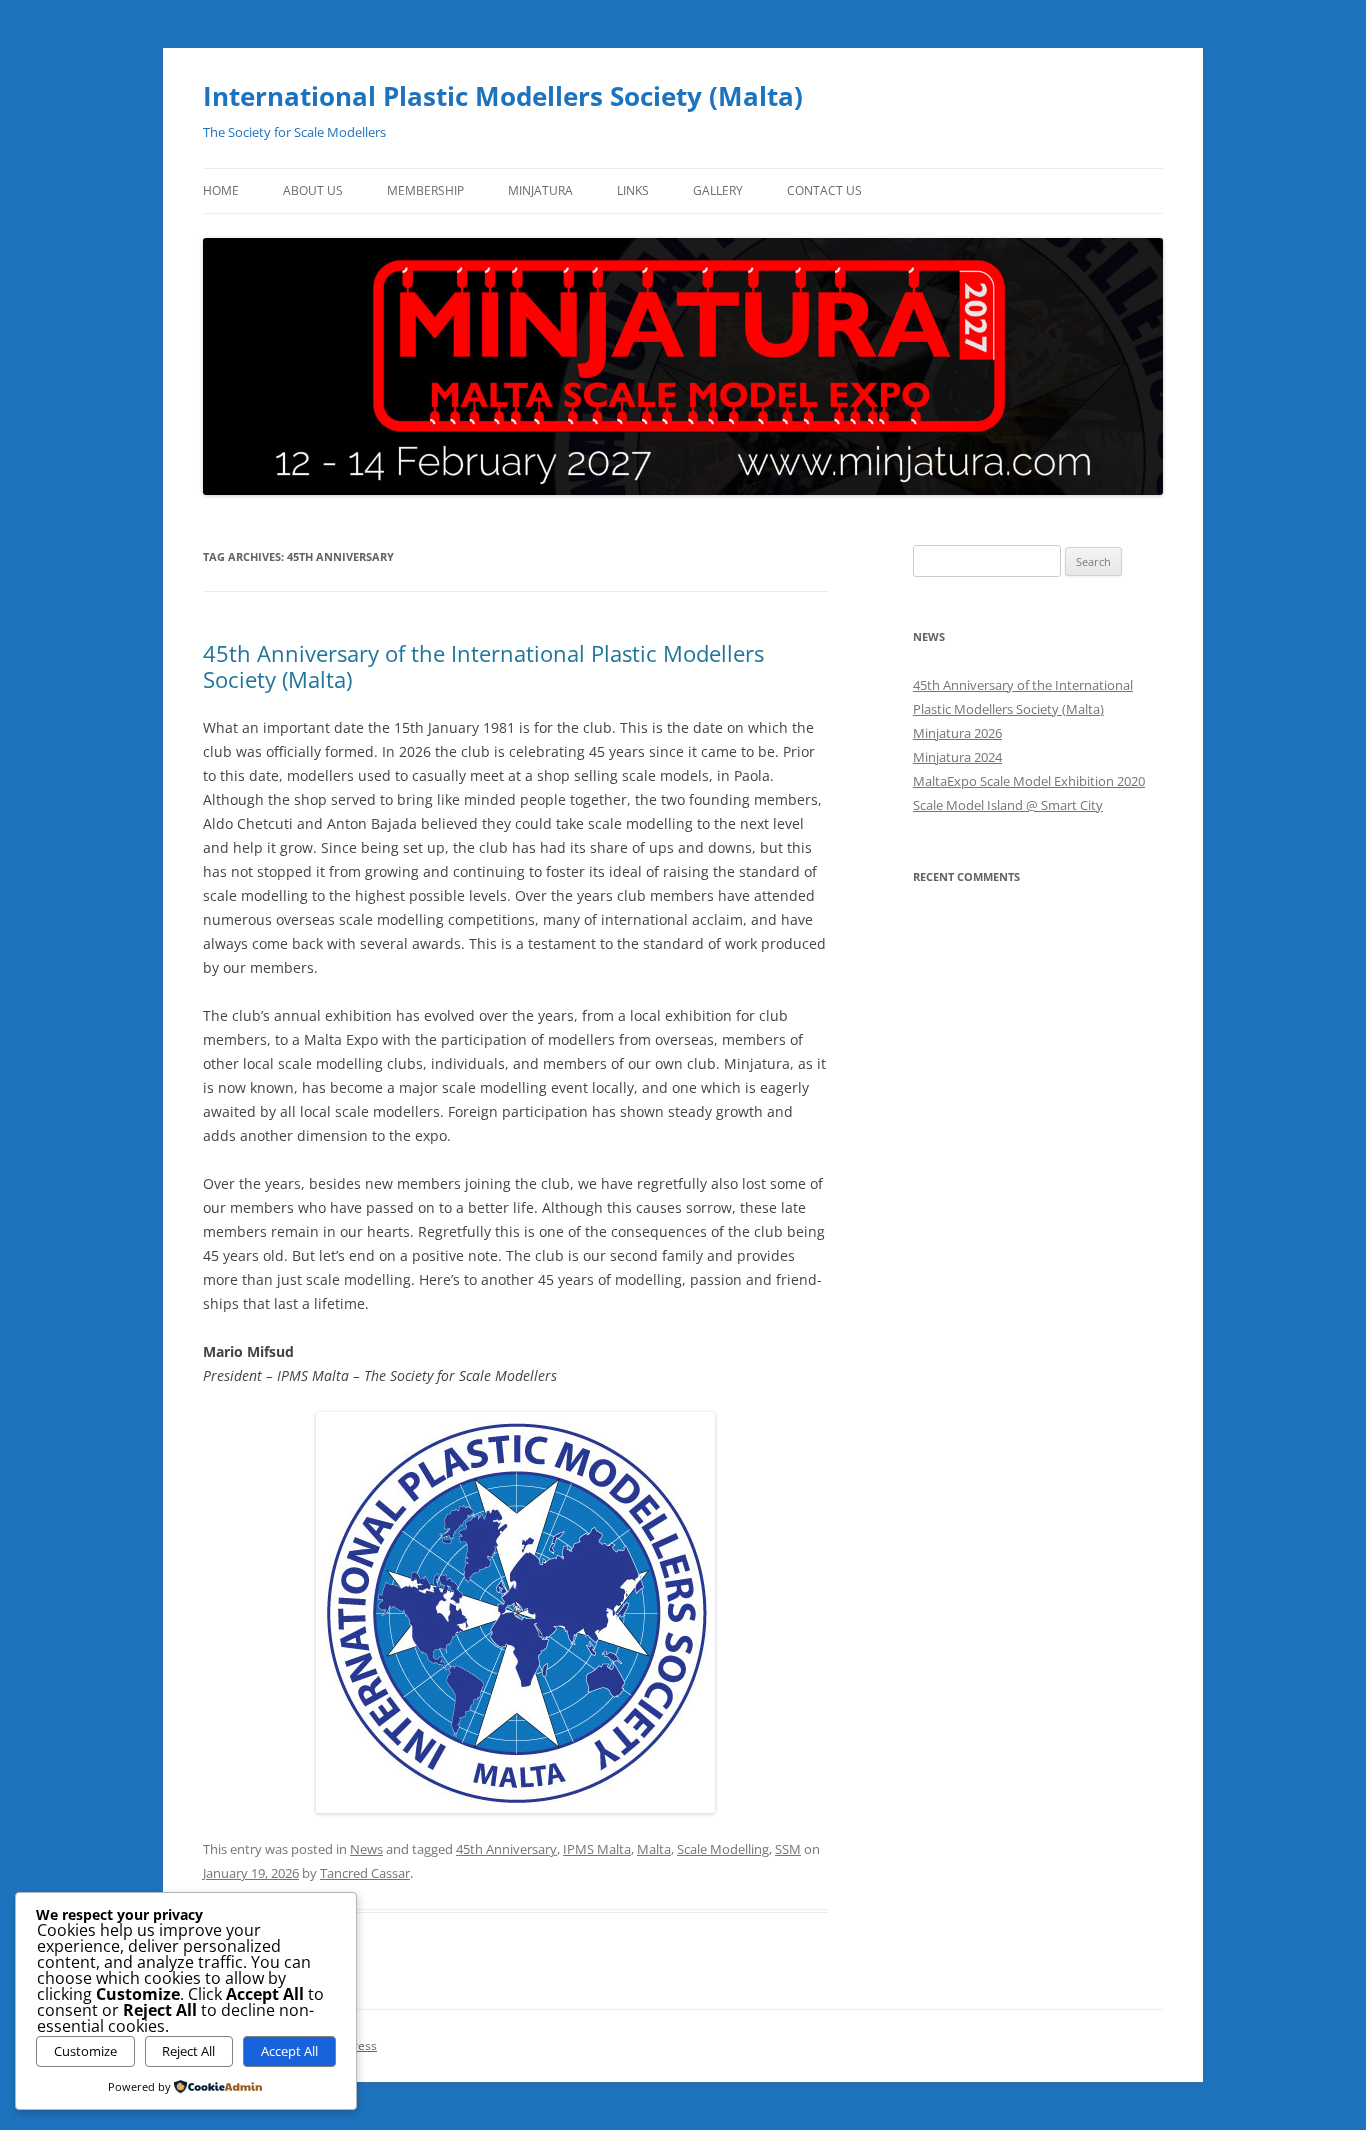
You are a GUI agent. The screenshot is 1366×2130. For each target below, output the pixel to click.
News (366, 1849)
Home (221, 190)
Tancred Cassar (365, 1873)
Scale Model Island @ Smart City (1008, 805)
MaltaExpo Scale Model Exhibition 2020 (1029, 781)
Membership (425, 190)
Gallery (718, 190)
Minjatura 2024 (957, 757)
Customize (85, 2051)
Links (633, 190)
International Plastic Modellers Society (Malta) (503, 96)
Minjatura (540, 190)
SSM (788, 1849)
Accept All (289, 2051)
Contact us (824, 190)
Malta (654, 1849)
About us (313, 190)
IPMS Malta (597, 1849)
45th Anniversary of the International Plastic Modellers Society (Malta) (483, 666)
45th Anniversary (506, 1849)
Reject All (188, 2051)
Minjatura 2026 (957, 733)
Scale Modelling (723, 1849)
